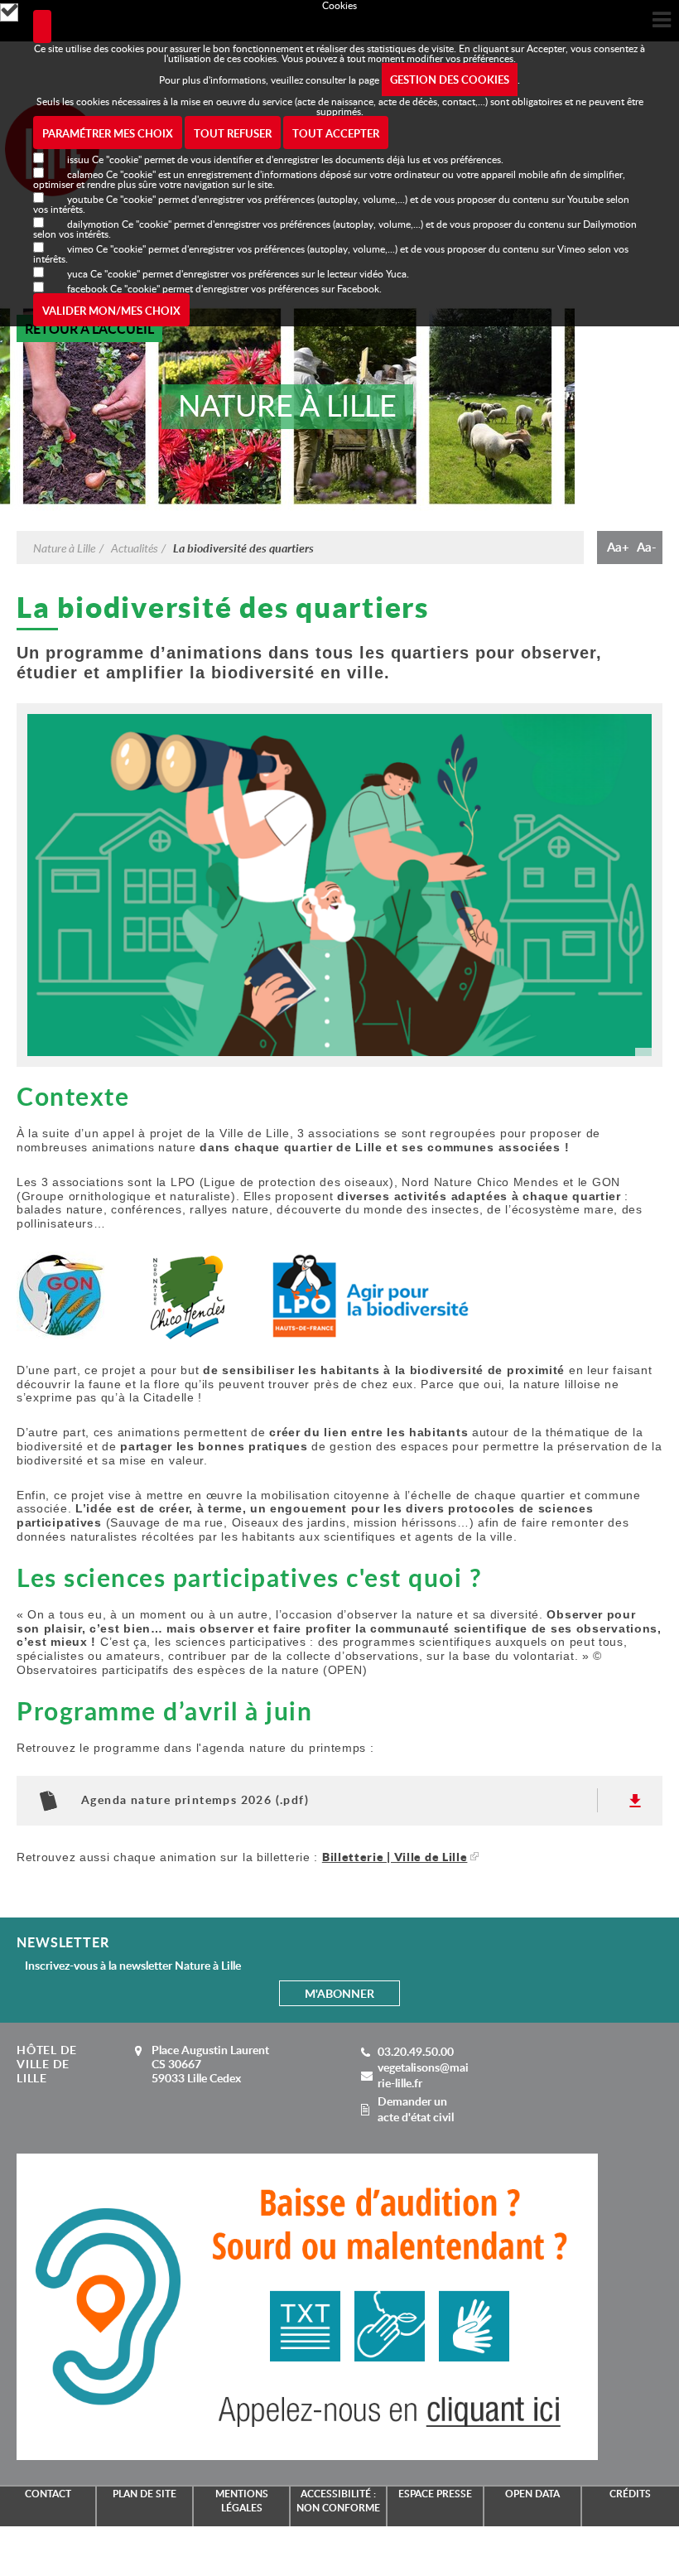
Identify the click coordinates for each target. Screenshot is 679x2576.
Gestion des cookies (450, 80)
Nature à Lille (64, 548)
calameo (85, 174)
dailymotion (93, 224)
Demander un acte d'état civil (416, 2109)
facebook (87, 288)
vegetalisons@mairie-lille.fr (423, 2075)
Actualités (134, 548)
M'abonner (339, 1993)
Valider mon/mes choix (111, 311)
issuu (78, 159)
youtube (85, 199)
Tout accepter (336, 133)
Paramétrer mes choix (108, 133)
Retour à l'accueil (89, 328)
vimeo (80, 248)
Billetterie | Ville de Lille (395, 1857)
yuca (77, 273)
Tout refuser (233, 133)
